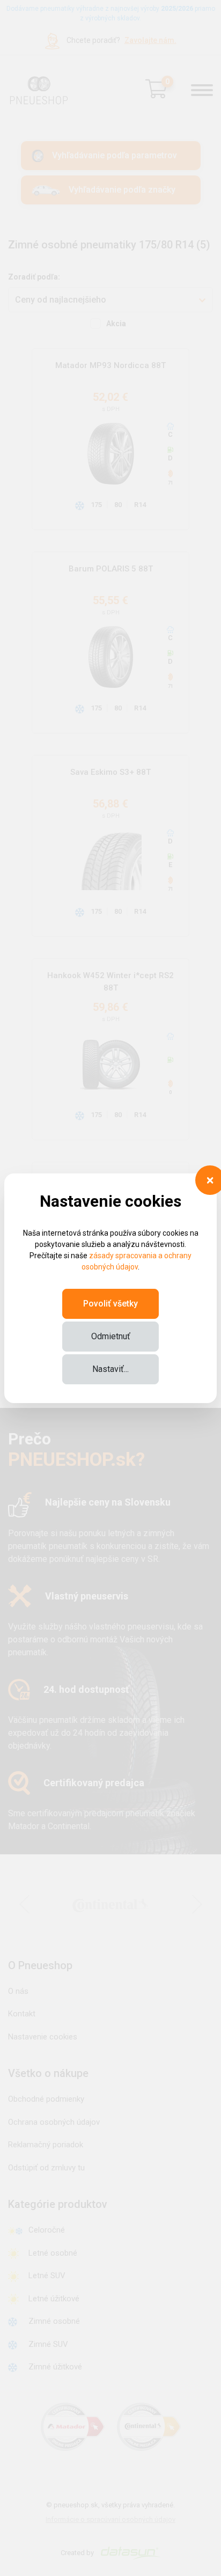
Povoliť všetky (110, 1304)
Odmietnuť (111, 1336)
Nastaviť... (110, 1369)
